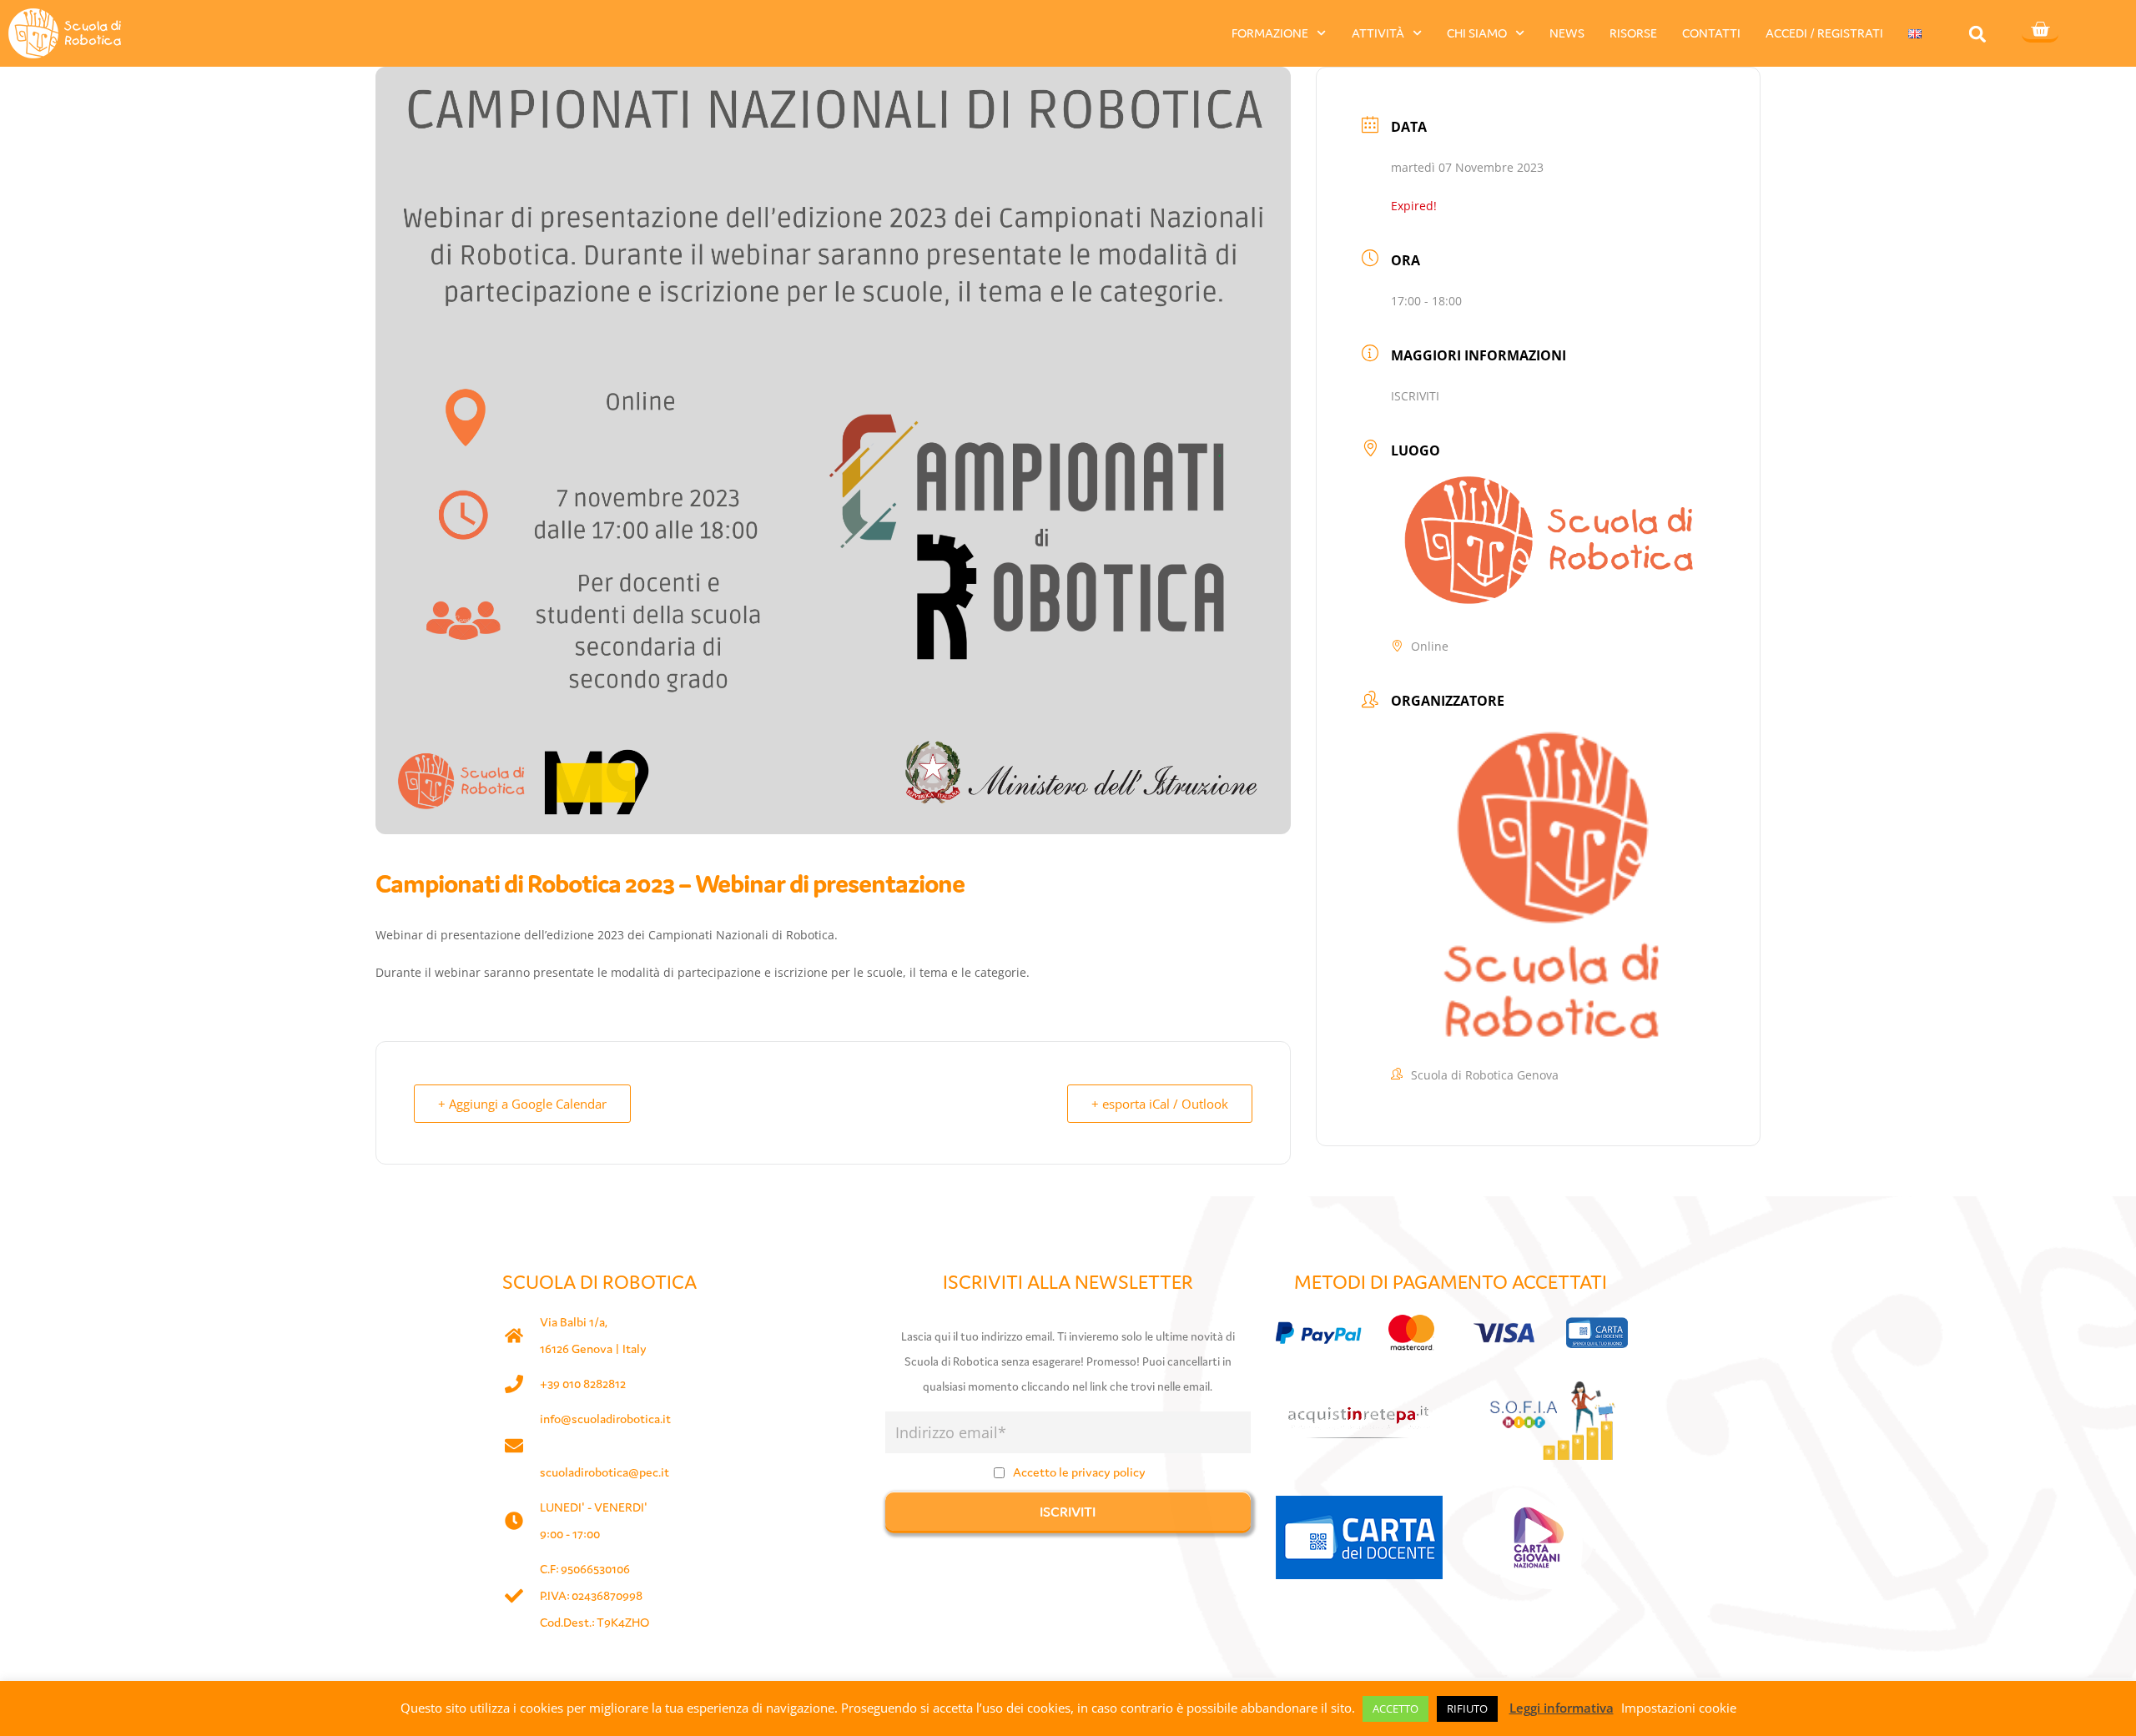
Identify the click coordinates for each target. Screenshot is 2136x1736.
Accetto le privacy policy (1079, 1472)
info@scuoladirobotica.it (605, 1419)
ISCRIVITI (1415, 396)
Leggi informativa (1562, 1708)
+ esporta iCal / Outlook (1160, 1104)
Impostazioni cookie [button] (1679, 1708)
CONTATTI (1711, 33)
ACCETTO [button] (1395, 1708)
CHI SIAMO (1477, 33)
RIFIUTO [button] (1467, 1708)
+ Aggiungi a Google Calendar (522, 1104)
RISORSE (1633, 33)
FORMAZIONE (1270, 33)
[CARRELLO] (2040, 31)
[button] (1978, 34)
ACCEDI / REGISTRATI (1824, 33)
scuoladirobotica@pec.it (605, 1472)
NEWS (1567, 33)
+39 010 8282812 (583, 1384)
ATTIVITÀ (1378, 33)
